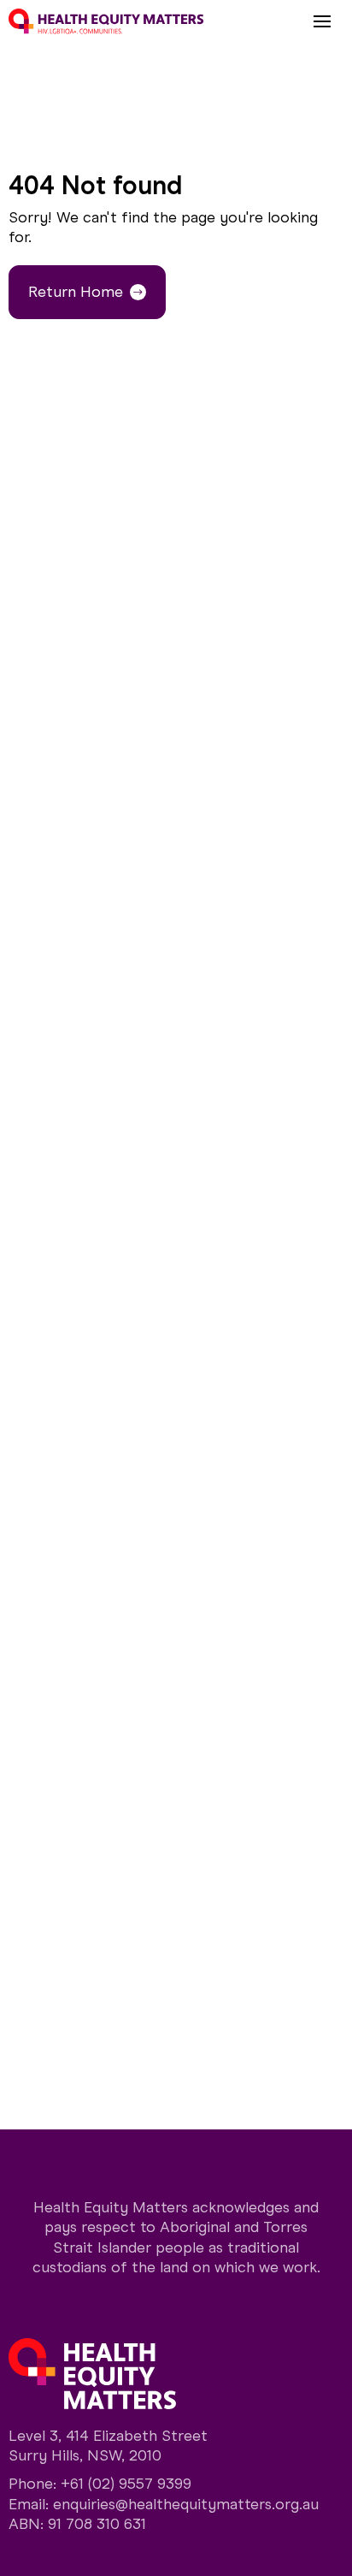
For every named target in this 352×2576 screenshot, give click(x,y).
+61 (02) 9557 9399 (126, 2484)
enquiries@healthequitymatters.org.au (186, 2504)
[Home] (106, 21)
